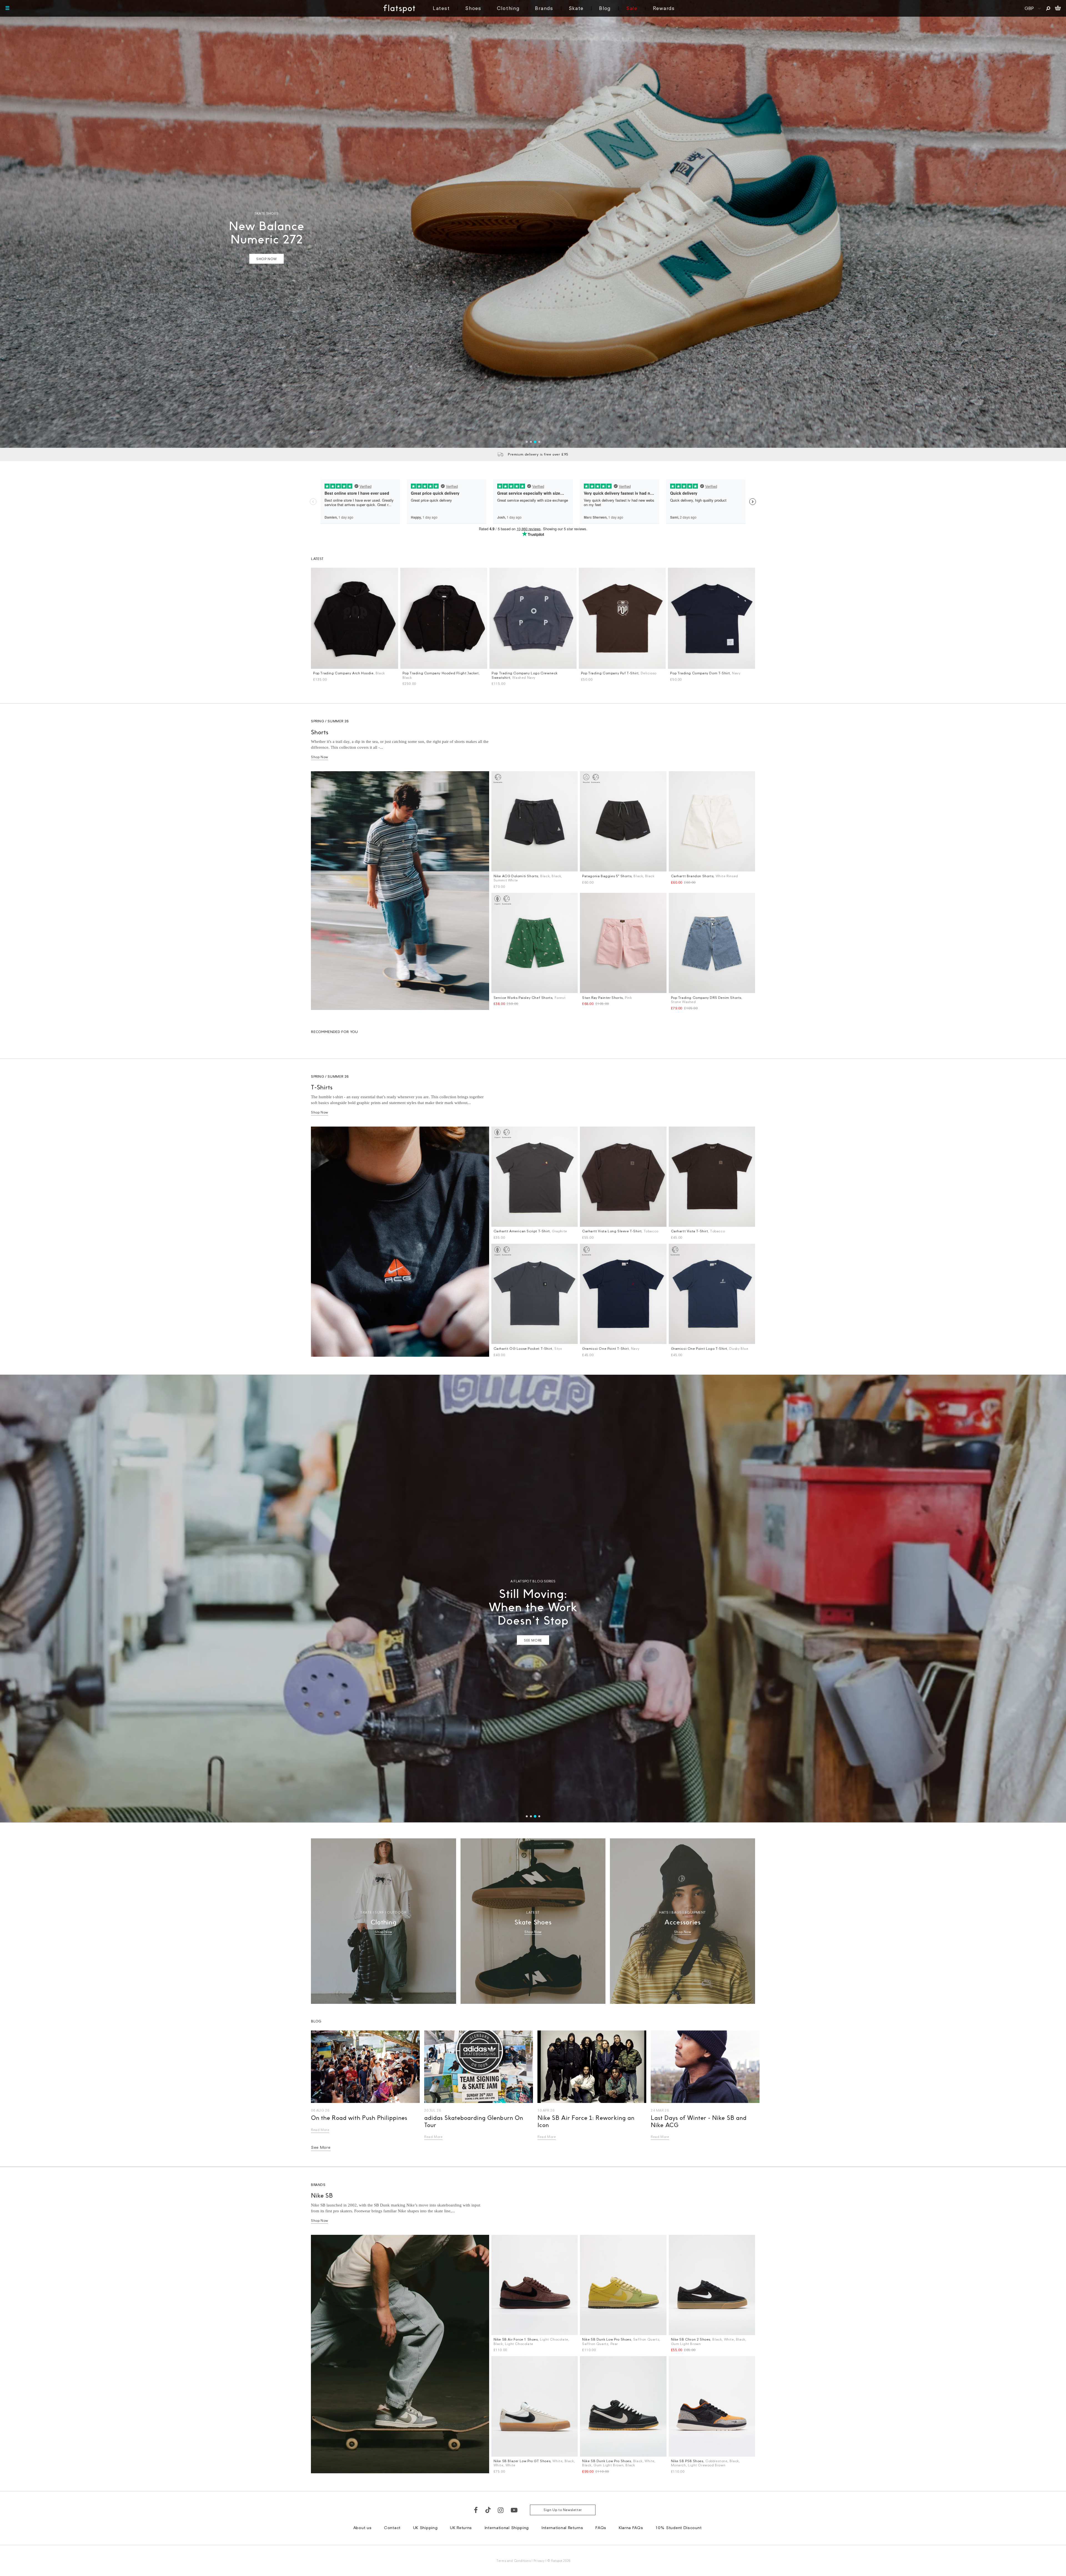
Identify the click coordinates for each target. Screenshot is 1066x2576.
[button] (630, 1215)
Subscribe (518, 1318)
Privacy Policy (481, 1357)
